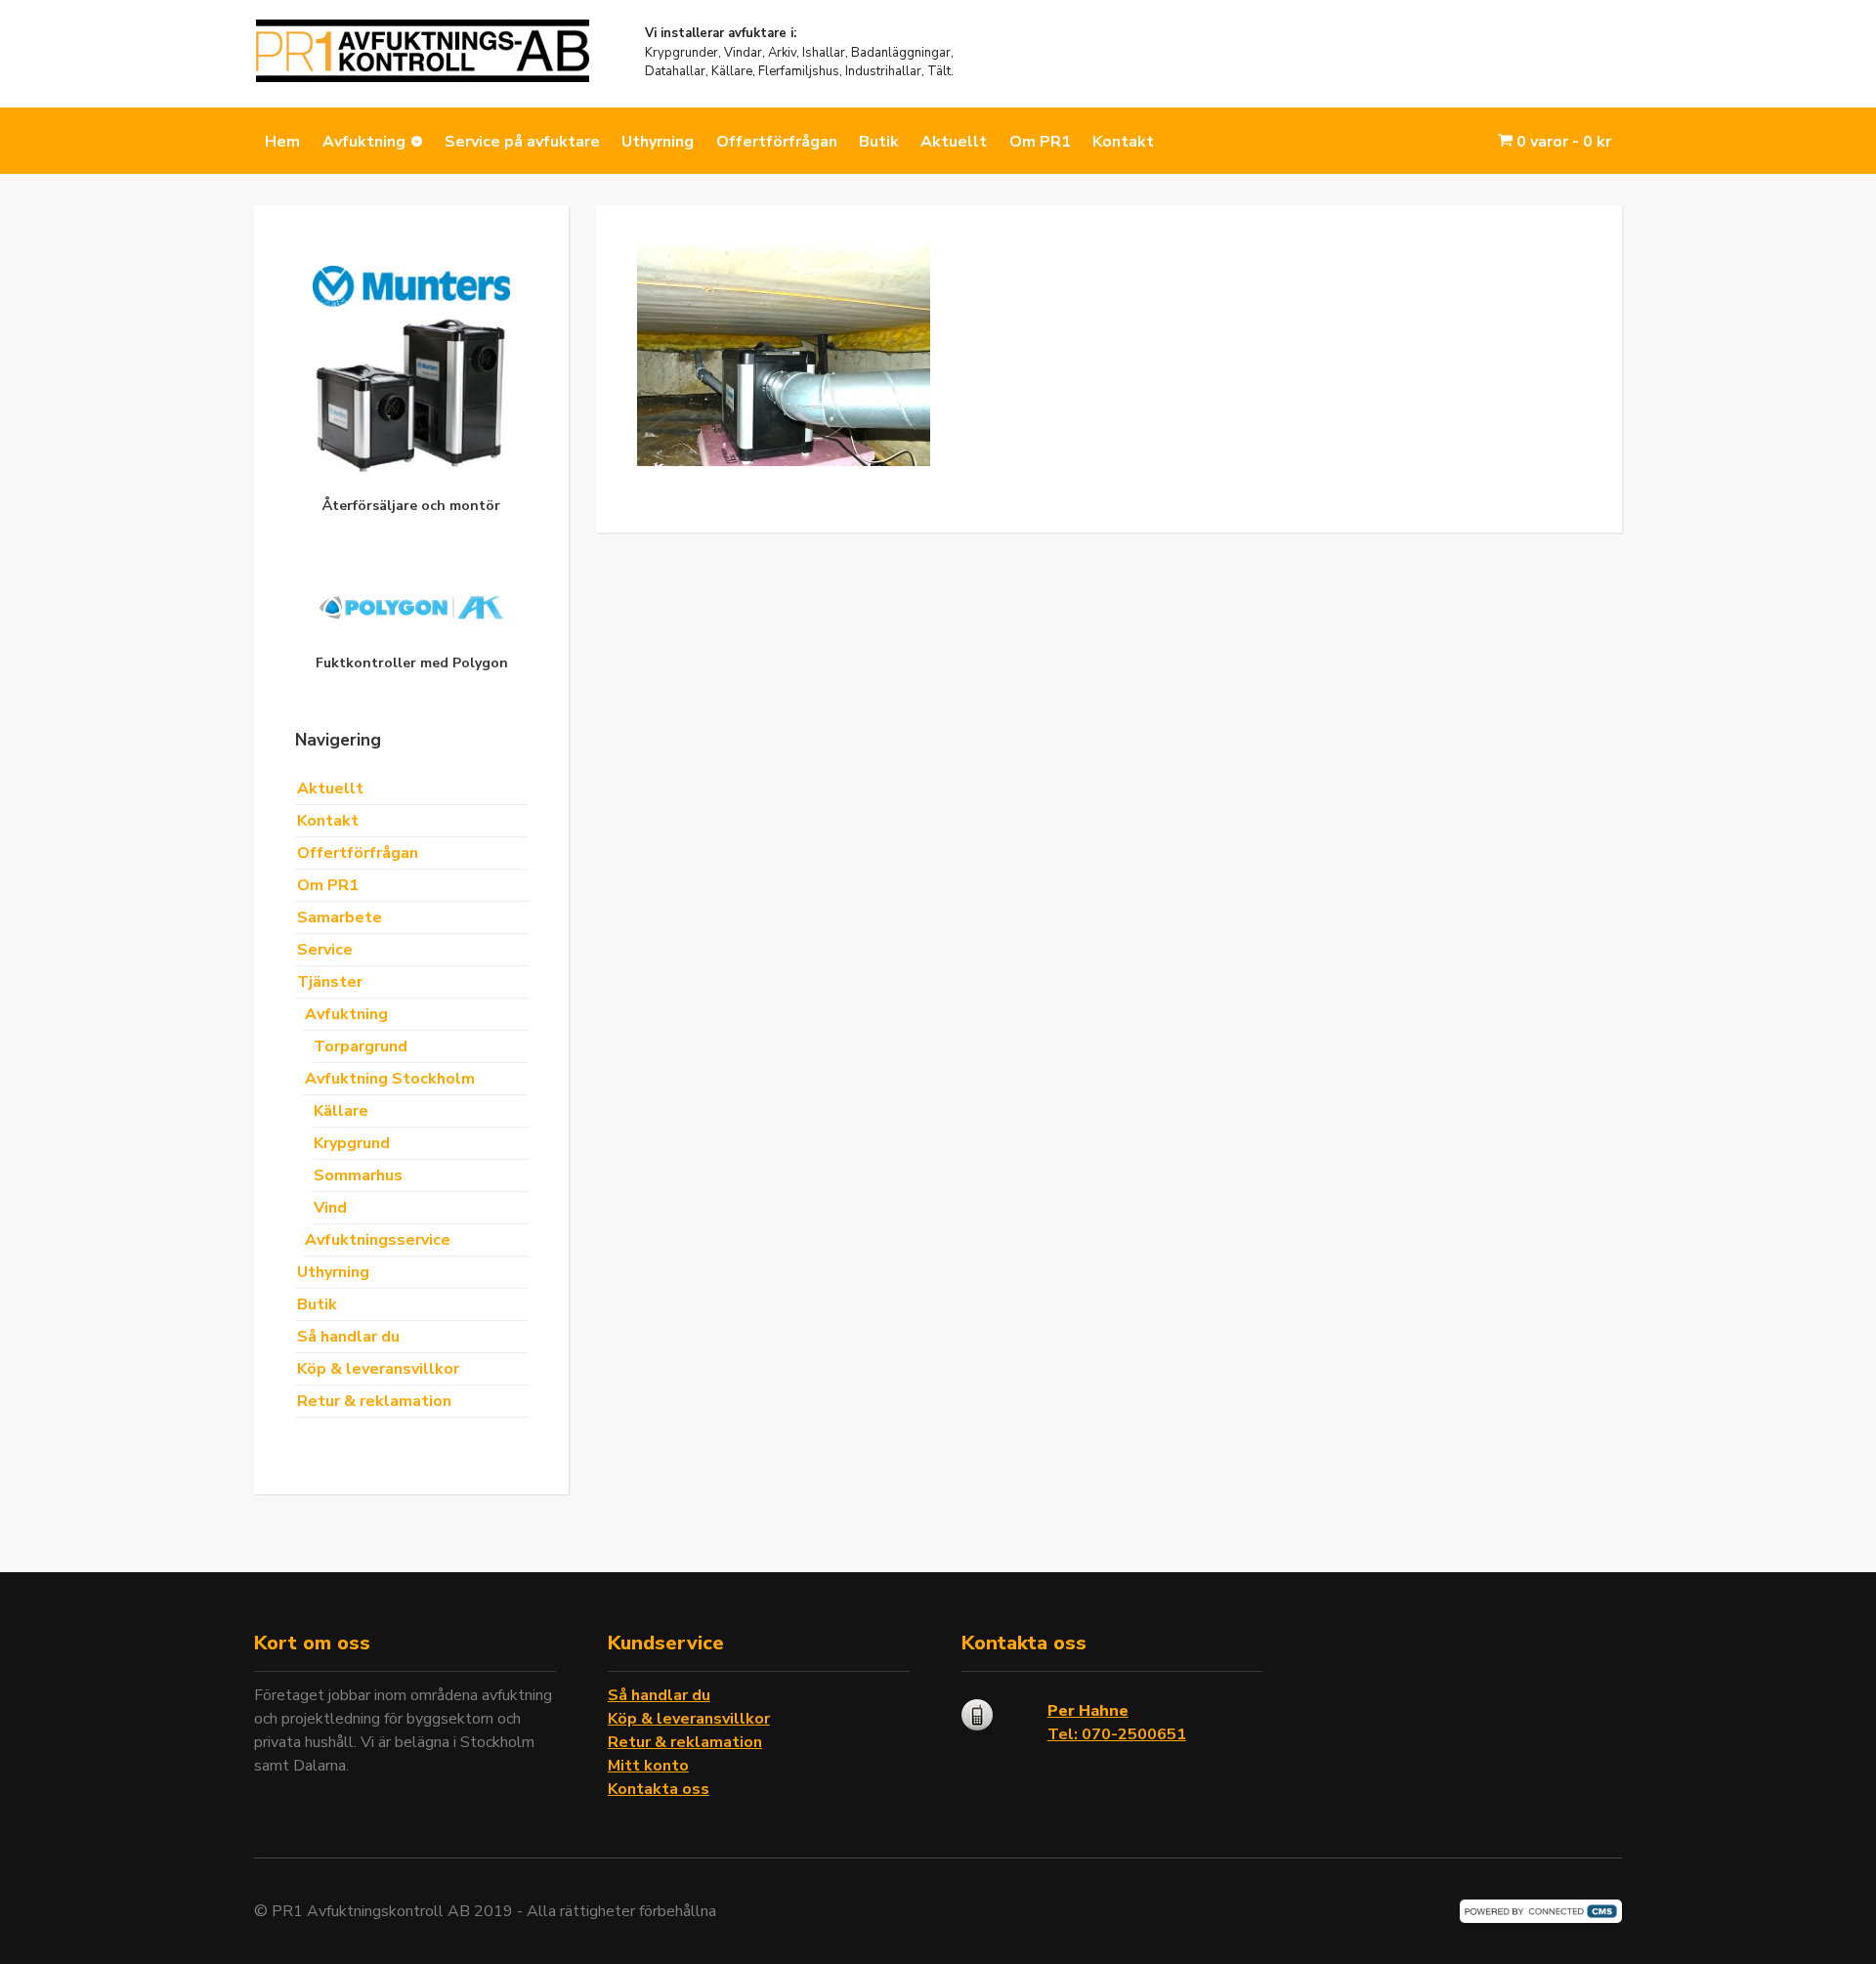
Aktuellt (954, 142)
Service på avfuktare (522, 142)
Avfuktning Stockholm (390, 1079)
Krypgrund (352, 1143)
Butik (879, 142)
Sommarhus (358, 1175)
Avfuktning (364, 142)
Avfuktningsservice (378, 1240)
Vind (330, 1208)
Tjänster (330, 982)
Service (325, 950)
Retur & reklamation (374, 1401)
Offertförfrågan (777, 142)
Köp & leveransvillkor (378, 1369)
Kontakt (1123, 142)
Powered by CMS (1541, 1911)
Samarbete (340, 918)
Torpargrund (361, 1046)
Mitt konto (648, 1766)
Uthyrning (658, 142)
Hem (282, 142)
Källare (341, 1111)
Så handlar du (348, 1337)
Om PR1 (1040, 142)
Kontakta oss (659, 1789)
